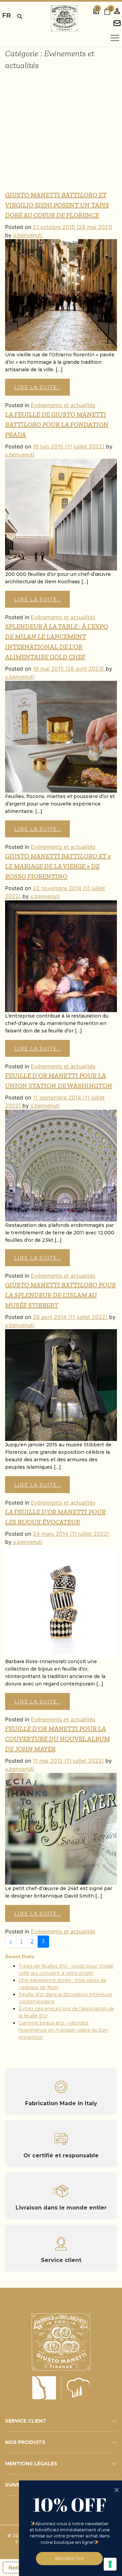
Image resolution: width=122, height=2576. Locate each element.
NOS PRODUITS (25, 2442)
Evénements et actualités (63, 405)
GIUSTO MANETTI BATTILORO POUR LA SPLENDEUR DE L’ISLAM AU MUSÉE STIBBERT (60, 1295)
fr (6, 15)
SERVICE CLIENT (26, 2421)
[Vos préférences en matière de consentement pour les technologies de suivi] (110, 2564)
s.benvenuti (27, 235)
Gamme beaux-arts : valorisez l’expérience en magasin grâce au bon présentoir (63, 2030)
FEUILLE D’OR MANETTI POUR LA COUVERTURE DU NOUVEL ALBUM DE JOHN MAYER (57, 1739)
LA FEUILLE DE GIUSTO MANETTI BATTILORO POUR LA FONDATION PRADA (57, 424)
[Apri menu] (115, 38)
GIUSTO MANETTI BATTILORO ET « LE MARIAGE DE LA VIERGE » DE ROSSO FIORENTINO (58, 866)
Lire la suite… (38, 388)
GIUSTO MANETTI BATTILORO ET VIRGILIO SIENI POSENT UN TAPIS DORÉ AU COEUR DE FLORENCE (57, 205)
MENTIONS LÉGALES (31, 2464)
